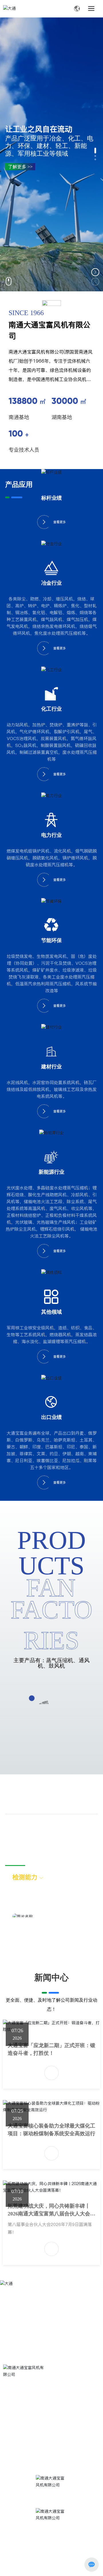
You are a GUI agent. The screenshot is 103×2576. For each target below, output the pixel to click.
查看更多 (60, 522)
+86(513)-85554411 (50, 2405)
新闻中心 (51, 1977)
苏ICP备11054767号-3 (24, 2558)
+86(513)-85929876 (50, 2413)
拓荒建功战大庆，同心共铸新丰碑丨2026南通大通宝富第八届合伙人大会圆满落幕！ (51, 2214)
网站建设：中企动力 (21, 2565)
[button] (95, 151)
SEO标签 (64, 2565)
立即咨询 (15, 2338)
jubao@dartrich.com (42, 2441)
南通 (45, 2565)
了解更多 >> (20, 167)
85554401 (80, 2405)
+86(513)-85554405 (50, 2420)
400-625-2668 (43, 2391)
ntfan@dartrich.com (34, 2434)
